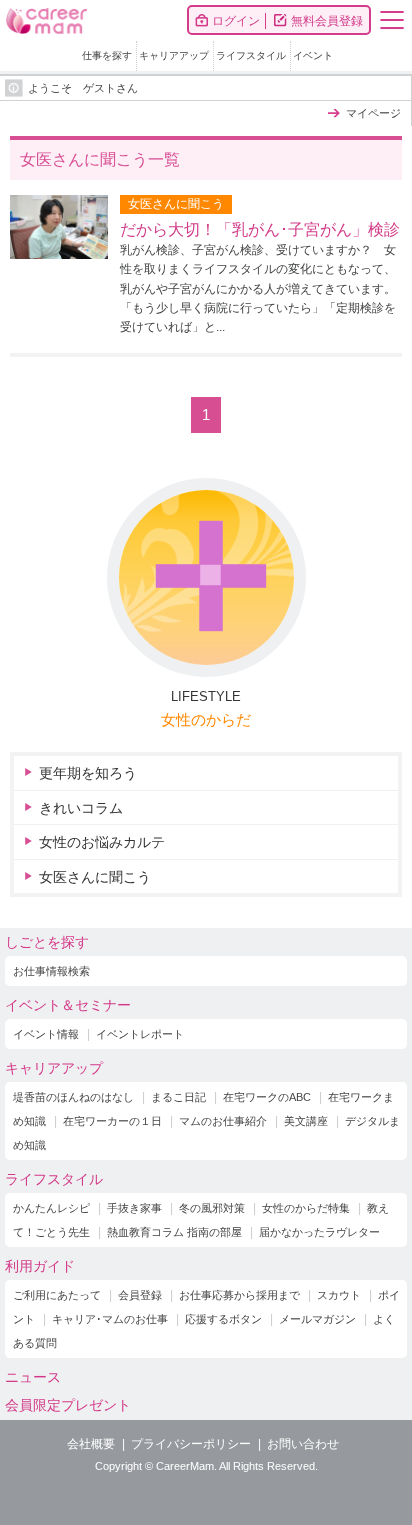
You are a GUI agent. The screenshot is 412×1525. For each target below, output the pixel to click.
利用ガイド (40, 1266)
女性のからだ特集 (306, 1208)
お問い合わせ (303, 1444)
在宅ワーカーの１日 (112, 1121)
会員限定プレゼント (68, 1405)
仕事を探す (107, 55)
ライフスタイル (251, 55)
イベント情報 (46, 1034)
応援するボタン (223, 1319)
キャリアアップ (174, 55)
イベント (313, 55)
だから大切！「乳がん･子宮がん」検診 (260, 229)
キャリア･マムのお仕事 (110, 1319)
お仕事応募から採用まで (239, 1295)
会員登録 (140, 1295)
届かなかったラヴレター (319, 1232)
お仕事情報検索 (51, 971)
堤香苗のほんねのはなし (73, 1097)
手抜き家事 (134, 1208)
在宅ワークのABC (267, 1097)
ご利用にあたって (57, 1295)
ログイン (236, 21)
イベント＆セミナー (68, 1005)
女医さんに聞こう (95, 877)
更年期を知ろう (88, 773)
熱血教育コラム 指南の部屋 (174, 1232)
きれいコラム (81, 808)
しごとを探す (47, 942)
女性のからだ (206, 719)
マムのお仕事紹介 (223, 1121)
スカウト (339, 1295)
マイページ (373, 113)
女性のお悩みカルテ (102, 842)
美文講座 (306, 1121)
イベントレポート (140, 1034)
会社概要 (91, 1444)
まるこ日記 (178, 1097)
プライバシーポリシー (191, 1444)
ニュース (33, 1377)
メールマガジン (317, 1319)
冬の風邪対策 (212, 1208)
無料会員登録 (327, 21)
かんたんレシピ (51, 1208)
